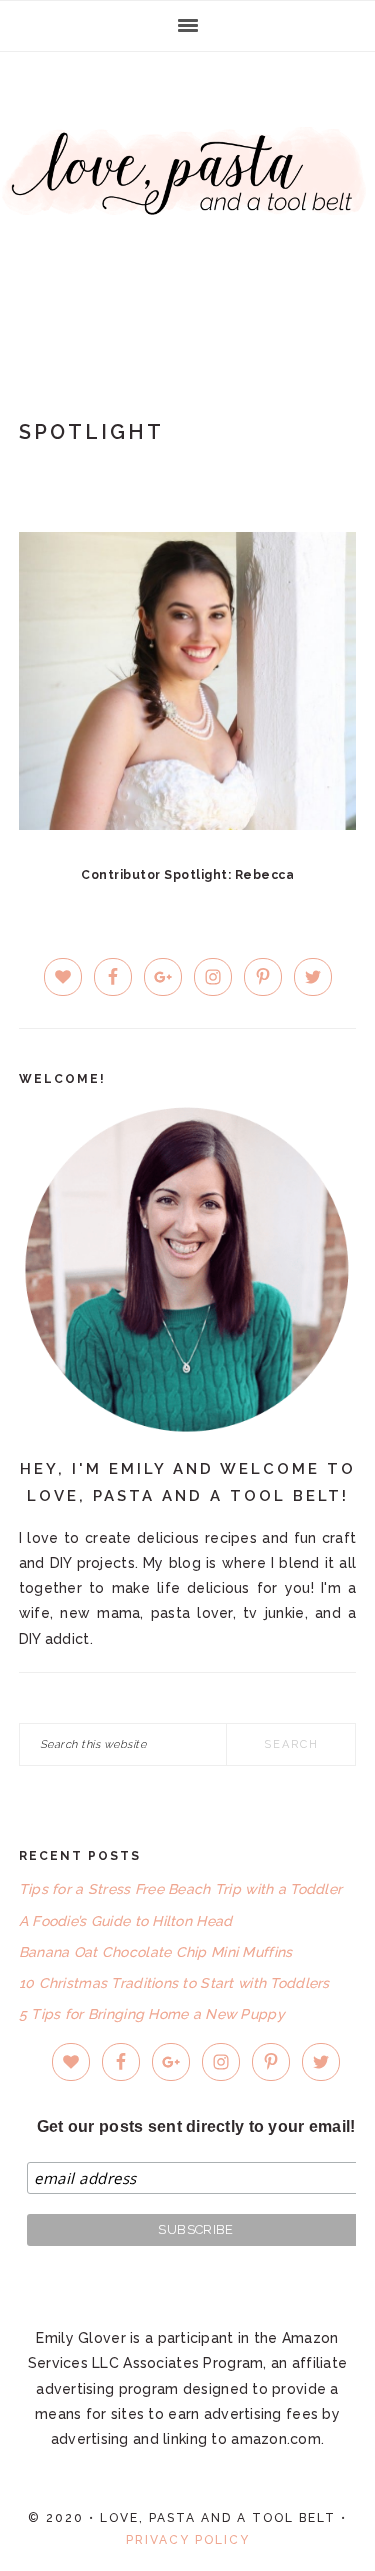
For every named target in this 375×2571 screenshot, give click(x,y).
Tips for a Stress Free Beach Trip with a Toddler (180, 1889)
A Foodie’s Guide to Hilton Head (126, 1921)
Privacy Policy (188, 2540)
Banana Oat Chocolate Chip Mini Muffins (156, 1952)
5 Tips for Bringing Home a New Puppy (152, 2014)
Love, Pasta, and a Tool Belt (187, 202)
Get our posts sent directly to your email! (196, 2126)
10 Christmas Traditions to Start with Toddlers (174, 1983)
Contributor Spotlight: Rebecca (187, 875)
